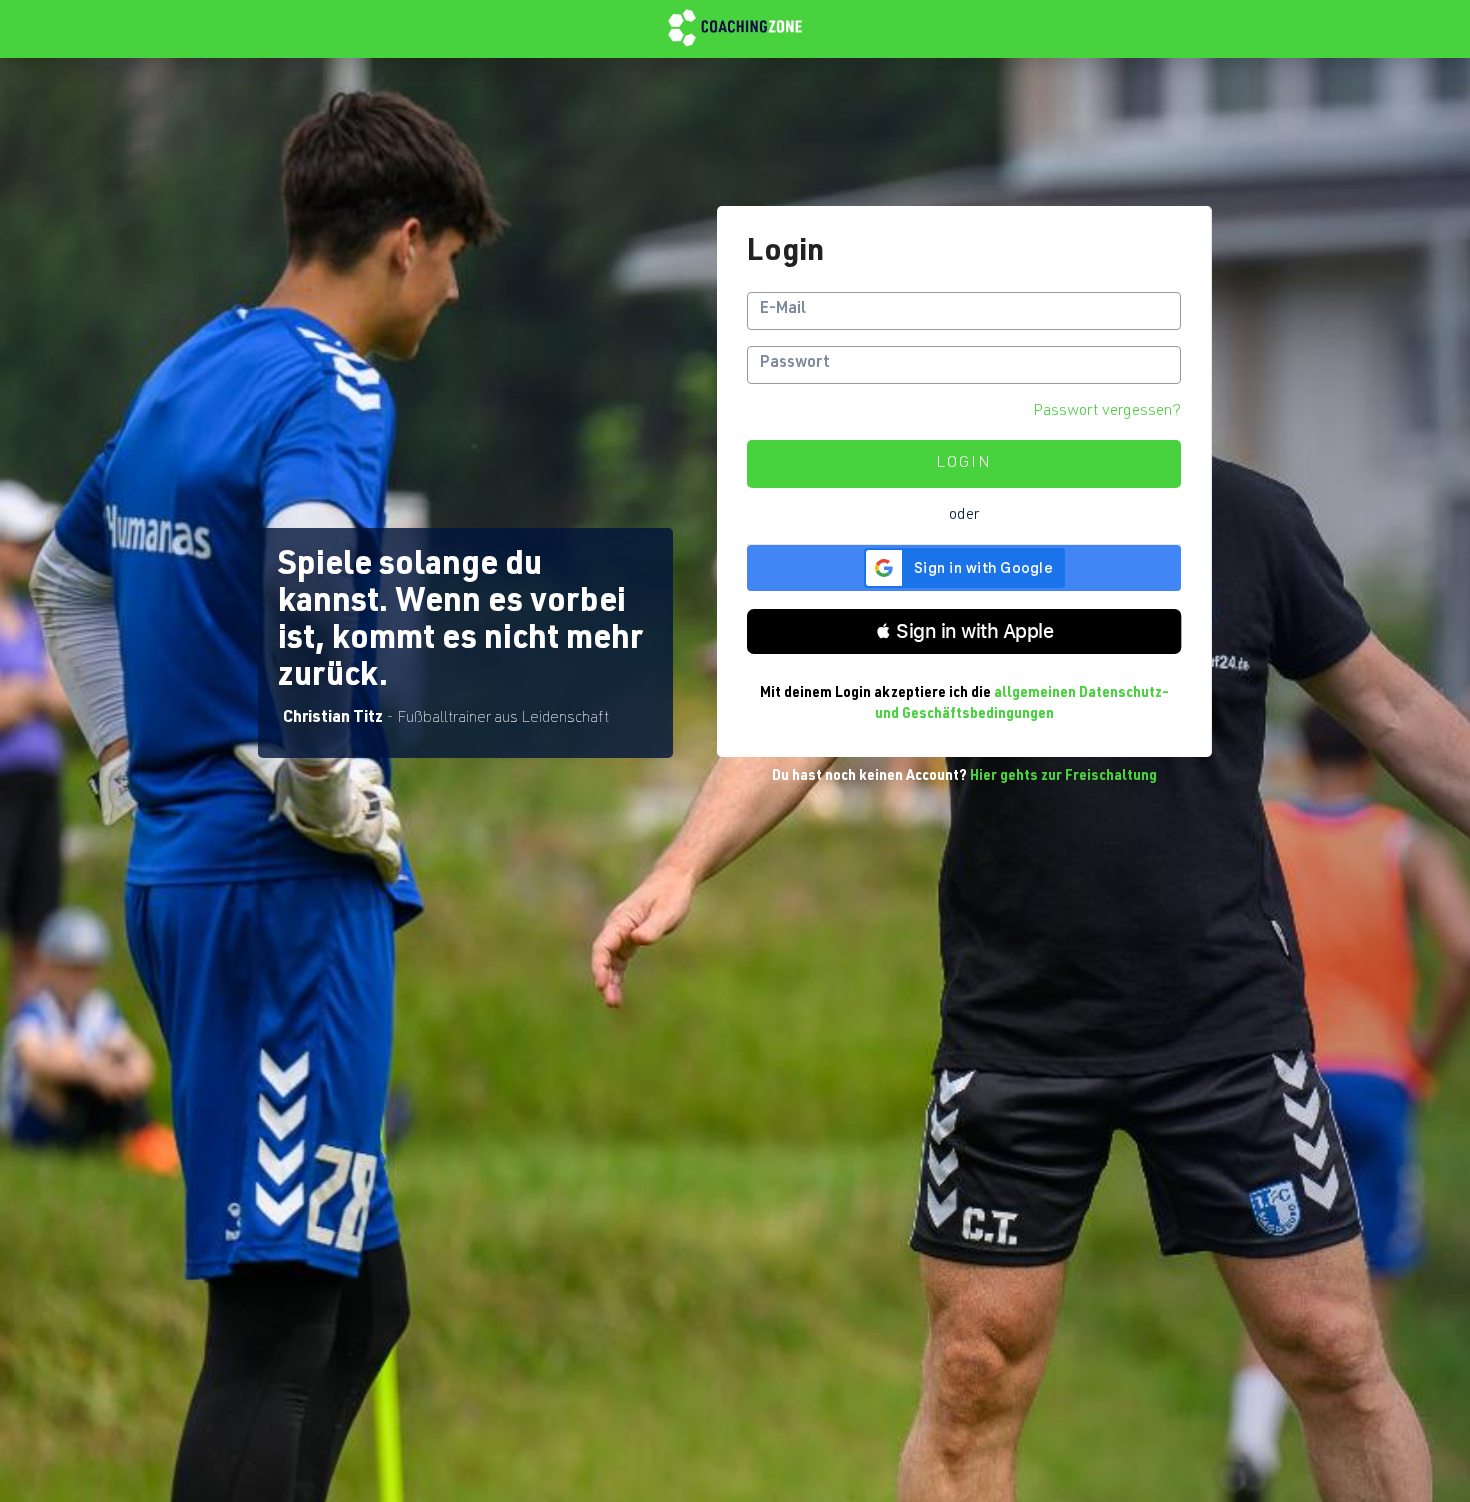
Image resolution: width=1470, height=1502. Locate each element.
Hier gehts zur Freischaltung (1063, 777)
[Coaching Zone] (735, 29)
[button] (964, 631)
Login (964, 464)
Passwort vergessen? (1107, 412)
